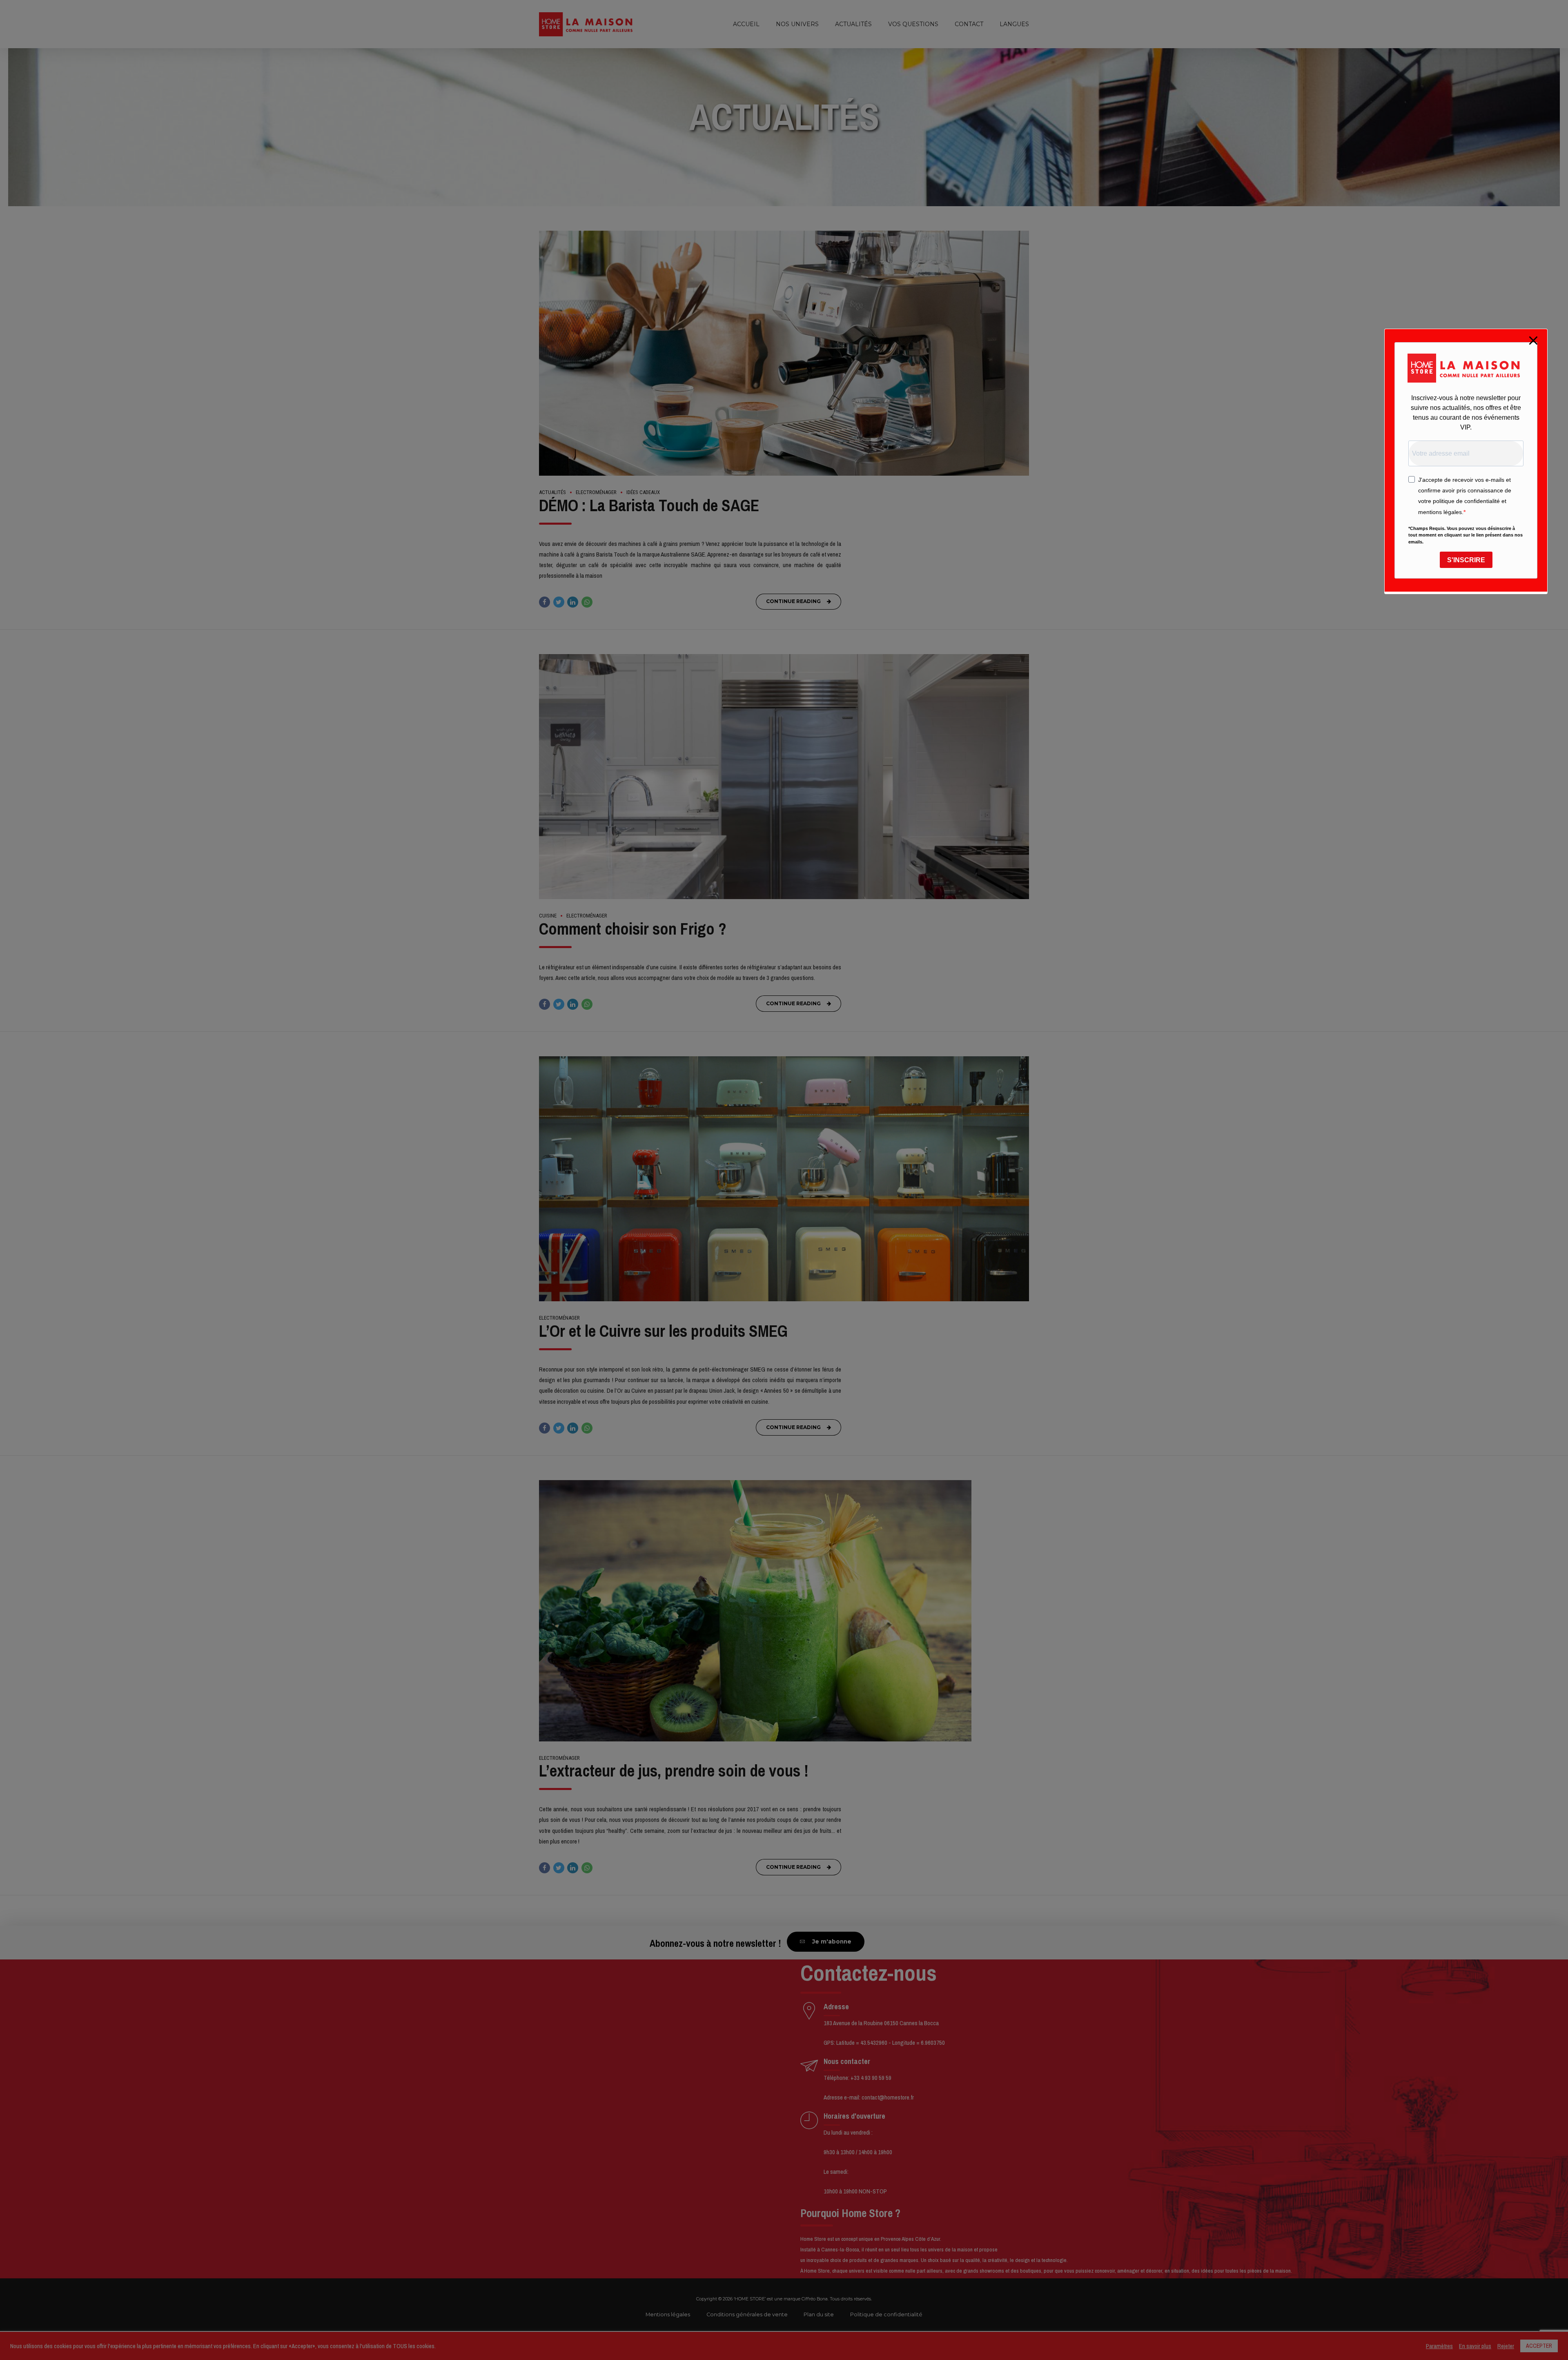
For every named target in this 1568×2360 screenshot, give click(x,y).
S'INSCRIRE (1466, 560)
